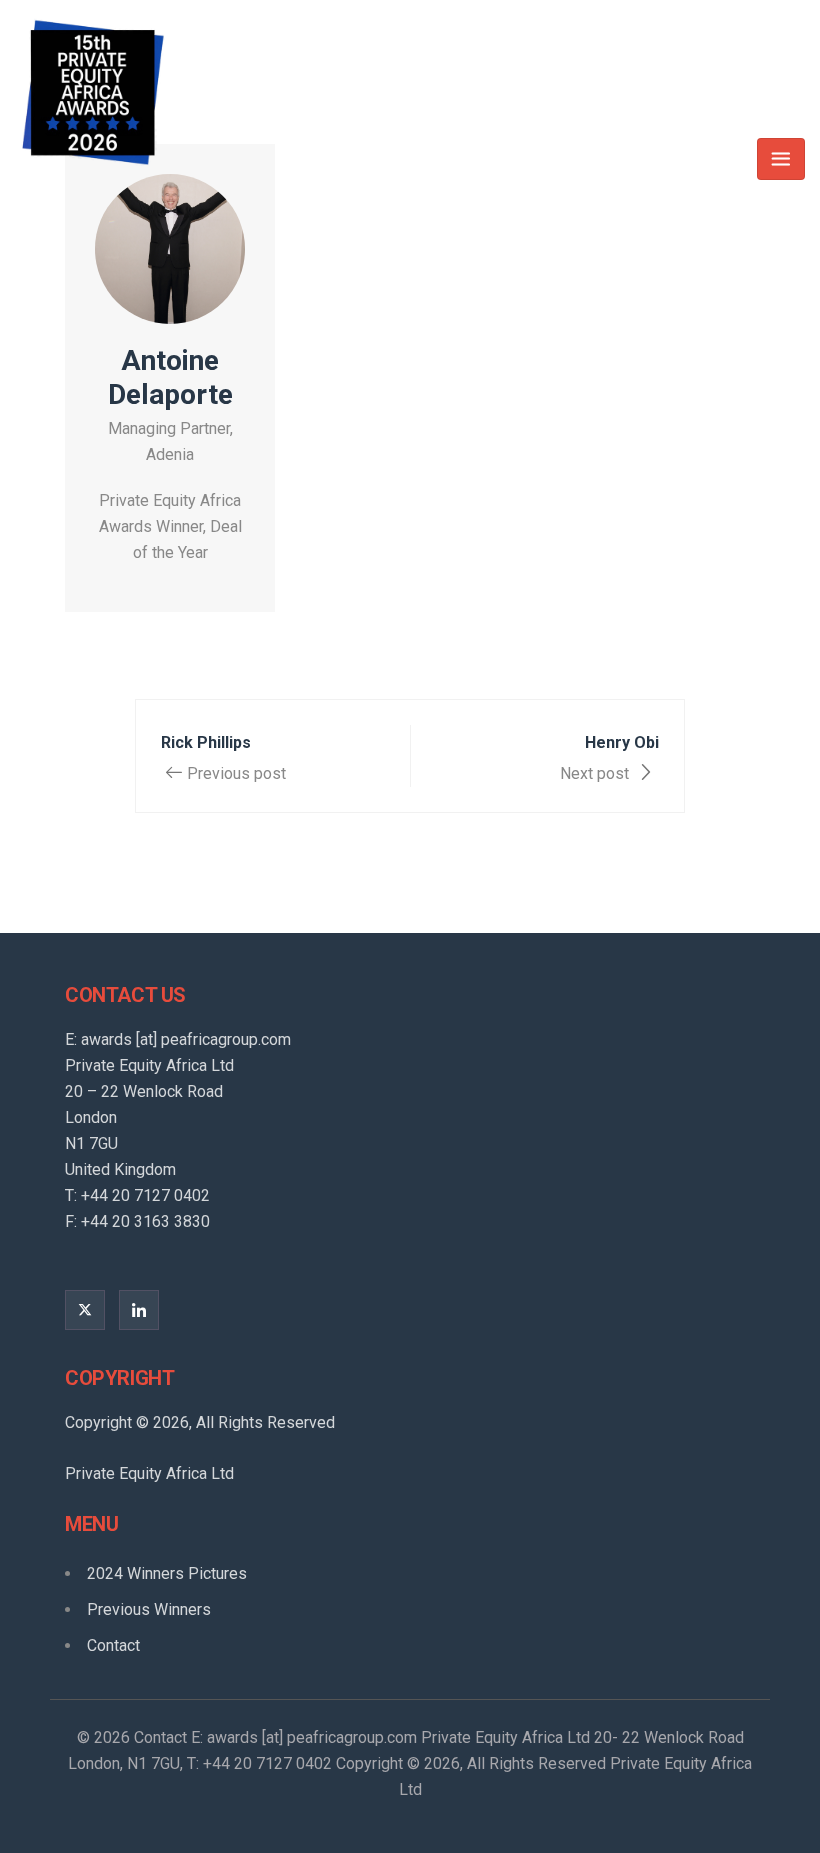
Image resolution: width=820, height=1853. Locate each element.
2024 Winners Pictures (167, 1573)
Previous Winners (149, 1609)
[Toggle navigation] (781, 159)
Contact (113, 1645)
